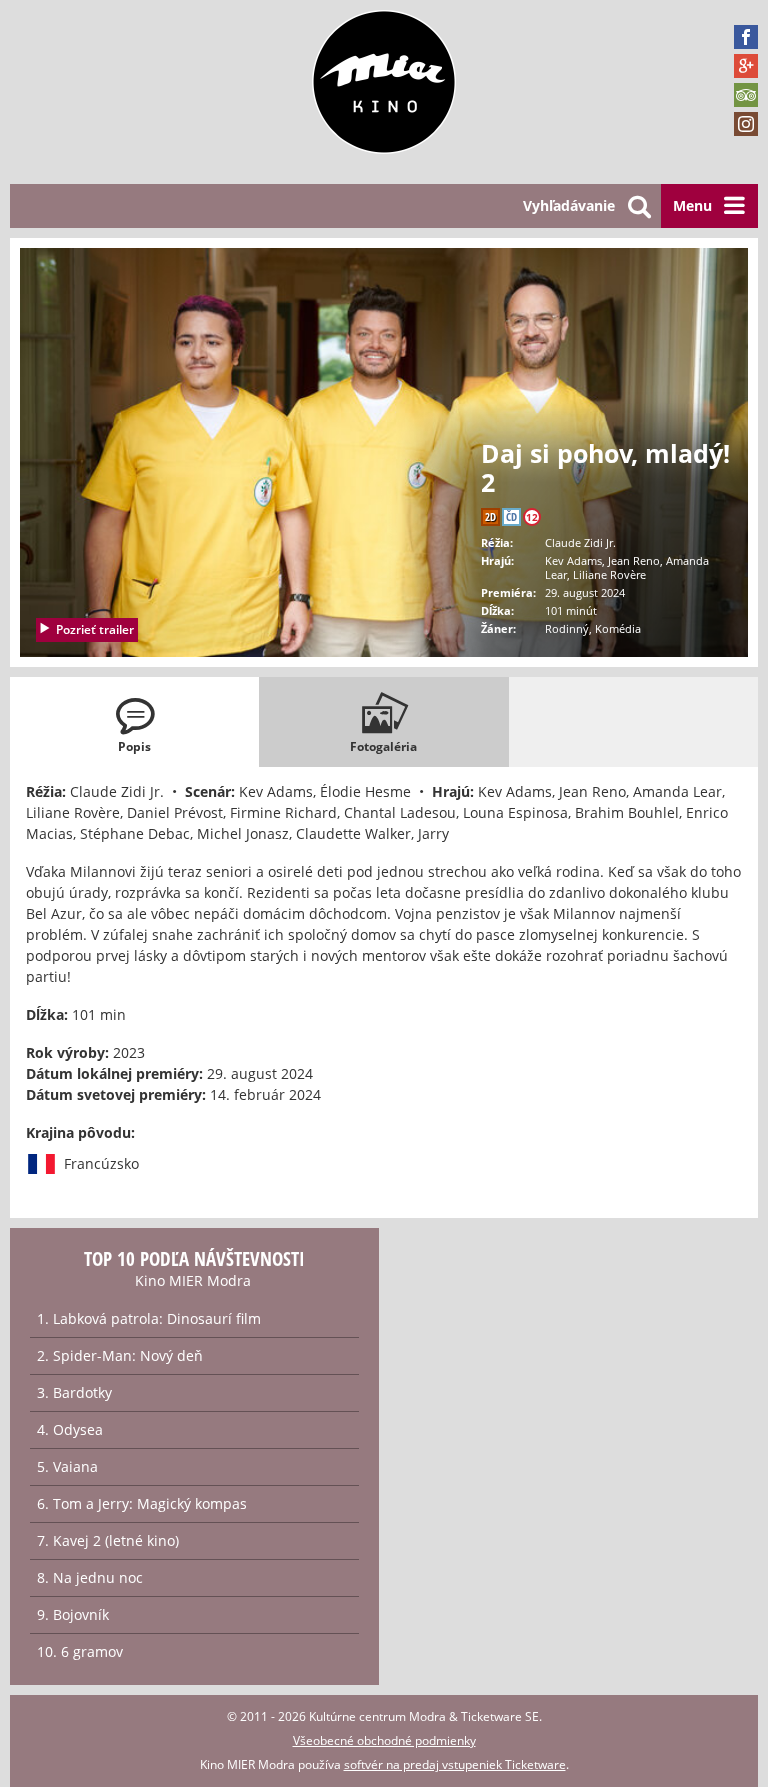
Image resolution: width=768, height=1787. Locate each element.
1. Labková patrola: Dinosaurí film (149, 1318)
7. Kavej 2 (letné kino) (108, 1540)
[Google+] (746, 66)
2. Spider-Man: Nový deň (120, 1355)
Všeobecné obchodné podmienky (384, 1740)
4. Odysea (70, 1429)
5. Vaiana (67, 1466)
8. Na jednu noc (90, 1577)
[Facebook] (746, 37)
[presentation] (134, 722)
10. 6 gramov (80, 1651)
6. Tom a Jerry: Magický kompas (142, 1503)
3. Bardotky (74, 1392)
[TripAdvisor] (746, 95)
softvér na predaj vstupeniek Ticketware (455, 1764)
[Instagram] (746, 124)
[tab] (134, 722)
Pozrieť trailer (95, 629)
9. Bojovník (73, 1614)
